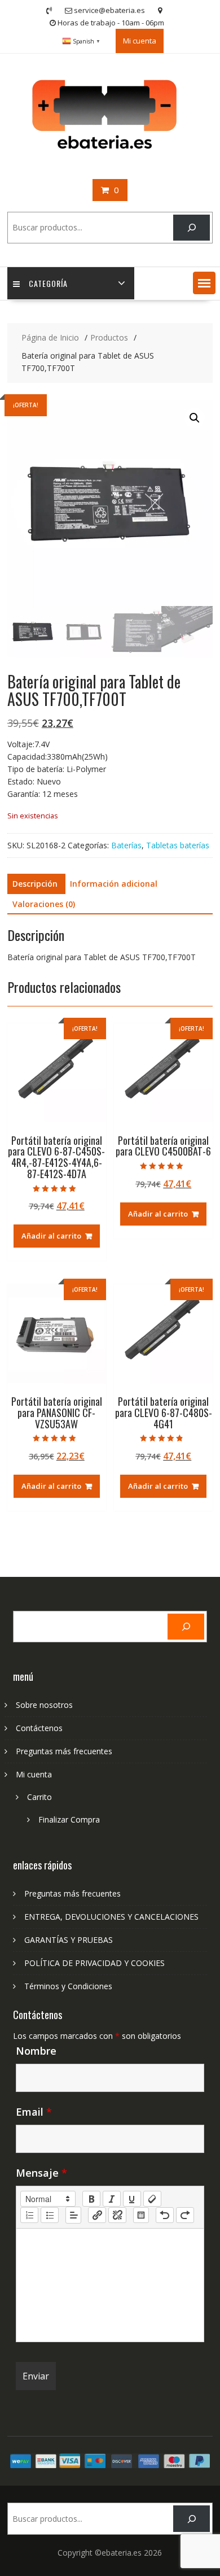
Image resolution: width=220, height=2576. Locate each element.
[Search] (192, 228)
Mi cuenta (140, 41)
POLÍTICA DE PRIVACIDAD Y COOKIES (94, 1963)
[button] (204, 283)
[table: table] (141, 2215)
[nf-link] (97, 2215)
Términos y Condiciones (68, 1986)
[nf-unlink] (117, 2215)
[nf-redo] (185, 2215)
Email (34, 2112)
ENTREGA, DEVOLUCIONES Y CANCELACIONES (111, 1917)
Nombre (36, 2051)
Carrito (39, 1797)
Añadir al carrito (51, 1236)
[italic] (112, 2199)
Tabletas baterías (178, 845)
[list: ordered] (29, 2215)
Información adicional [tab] (114, 884)
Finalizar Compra (69, 1819)
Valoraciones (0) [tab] (44, 904)
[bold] (91, 2199)
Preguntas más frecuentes (64, 1751)
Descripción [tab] (35, 884)
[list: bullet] (50, 2215)
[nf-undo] (165, 2215)
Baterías (126, 845)
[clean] (152, 2199)
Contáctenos (39, 1728)
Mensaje (41, 2173)
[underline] (132, 2199)
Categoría (48, 283)
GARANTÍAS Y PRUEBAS (69, 1940)
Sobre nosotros (44, 1705)
